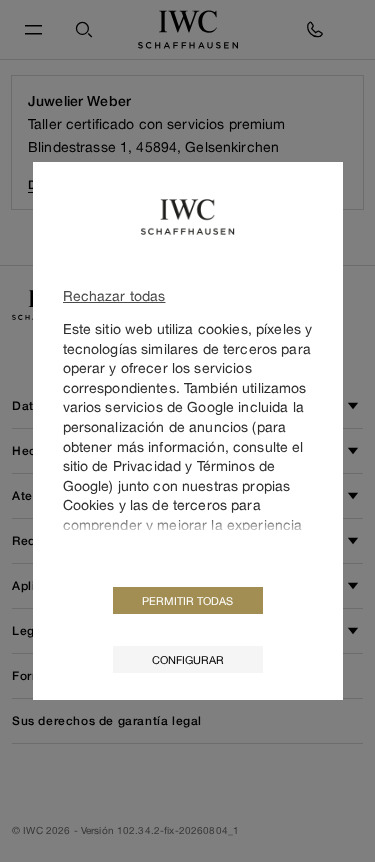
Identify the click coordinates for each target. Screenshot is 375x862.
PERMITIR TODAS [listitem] (187, 600)
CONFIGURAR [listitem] (188, 659)
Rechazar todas (114, 295)
